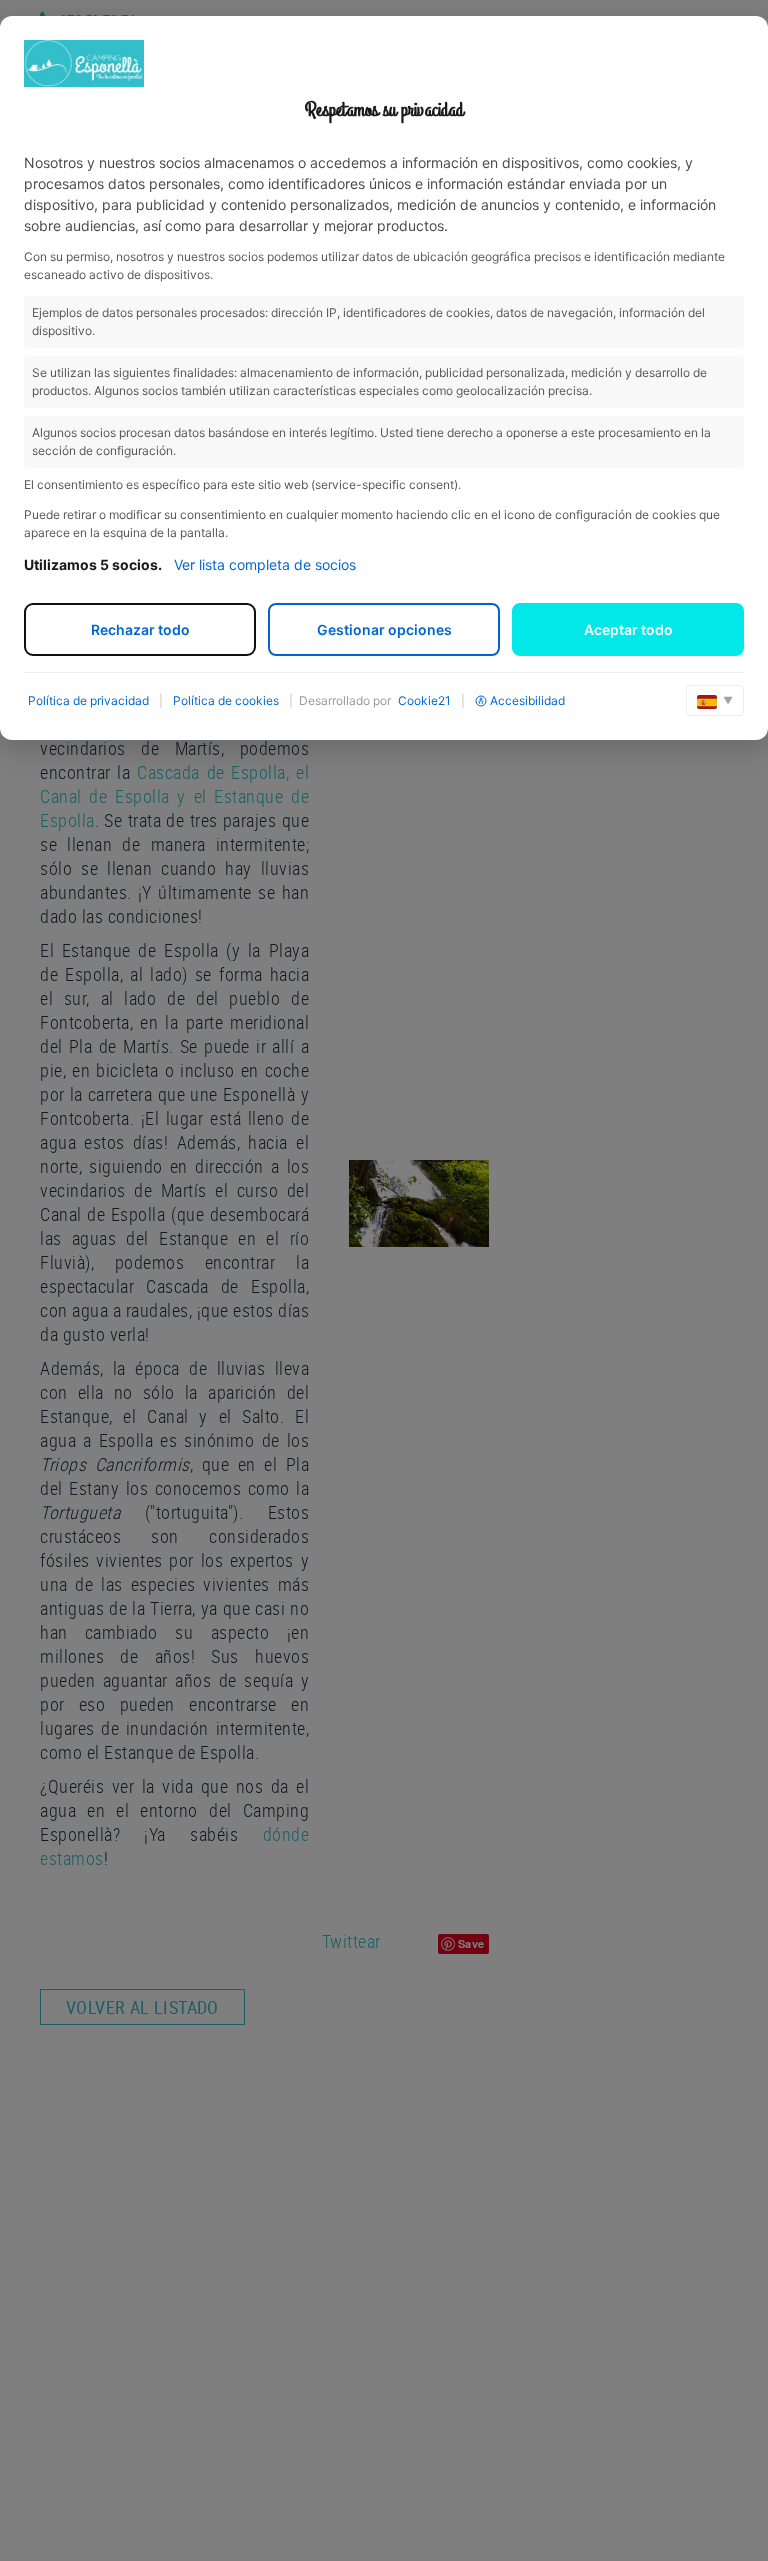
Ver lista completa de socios (265, 564)
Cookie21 (424, 700)
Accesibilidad (527, 700)
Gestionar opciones (384, 629)
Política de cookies (226, 700)
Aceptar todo (628, 629)
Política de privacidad (88, 700)
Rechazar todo (140, 629)
